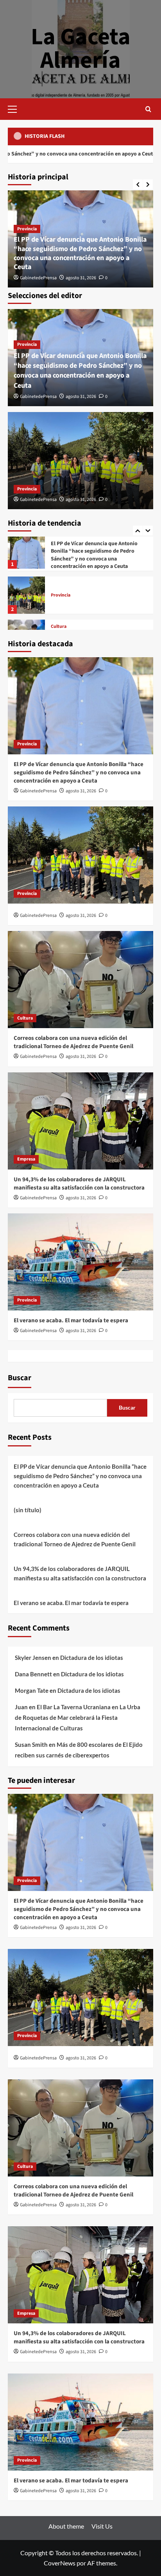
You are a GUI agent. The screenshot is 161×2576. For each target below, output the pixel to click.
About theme (66, 2526)
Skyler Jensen (33, 1658)
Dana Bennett (33, 1674)
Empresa (60, 623)
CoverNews (60, 2563)
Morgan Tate (32, 1690)
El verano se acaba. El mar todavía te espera (71, 1321)
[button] (16, 108)
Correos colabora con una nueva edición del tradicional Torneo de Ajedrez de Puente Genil (91, 596)
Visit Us (102, 2526)
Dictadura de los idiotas (92, 1658)
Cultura (59, 580)
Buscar (20, 1378)
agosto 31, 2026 (81, 278)
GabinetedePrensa (38, 278)
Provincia (27, 229)
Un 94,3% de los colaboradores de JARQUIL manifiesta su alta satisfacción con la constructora (79, 1184)
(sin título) (28, 1510)
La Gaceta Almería (81, 49)
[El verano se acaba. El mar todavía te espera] (80, 1262)
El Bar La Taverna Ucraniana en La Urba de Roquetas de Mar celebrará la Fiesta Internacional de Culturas (78, 1717)
